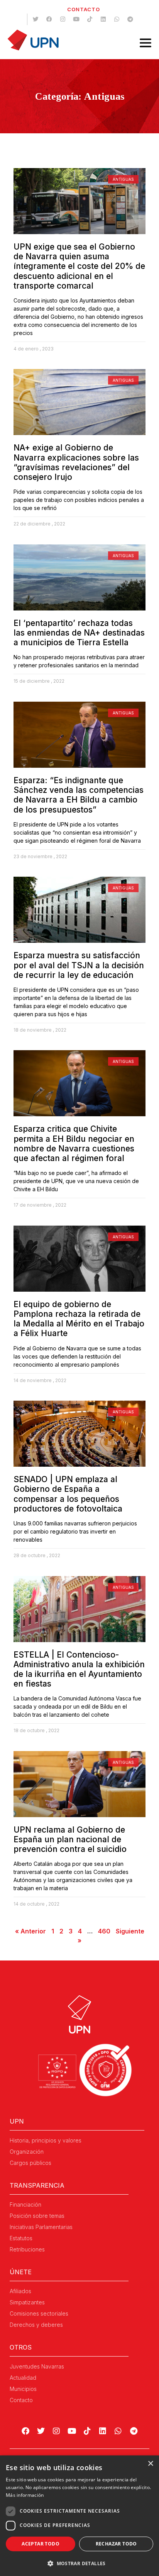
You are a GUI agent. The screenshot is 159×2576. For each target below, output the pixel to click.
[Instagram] (63, 19)
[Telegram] (130, 19)
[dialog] (79, 2516)
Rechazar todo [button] (116, 2544)
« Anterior (30, 1931)
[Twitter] (36, 19)
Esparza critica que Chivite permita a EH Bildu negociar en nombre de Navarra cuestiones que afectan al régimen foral (74, 1143)
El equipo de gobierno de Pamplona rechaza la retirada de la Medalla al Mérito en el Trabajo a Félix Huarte (79, 1319)
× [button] (150, 2464)
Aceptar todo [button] (41, 2544)
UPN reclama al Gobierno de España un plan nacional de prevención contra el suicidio (70, 1839)
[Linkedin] (103, 19)
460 (104, 1931)
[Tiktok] (90, 19)
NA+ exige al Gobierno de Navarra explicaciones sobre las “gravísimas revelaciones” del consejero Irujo (76, 462)
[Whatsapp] (117, 19)
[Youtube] (76, 19)
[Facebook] (49, 19)
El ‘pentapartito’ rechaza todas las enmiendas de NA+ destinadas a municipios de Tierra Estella (79, 633)
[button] (79, 2563)
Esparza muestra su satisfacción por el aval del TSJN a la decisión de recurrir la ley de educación (79, 965)
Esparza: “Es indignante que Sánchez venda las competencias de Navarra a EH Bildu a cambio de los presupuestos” (79, 795)
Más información (25, 2495)
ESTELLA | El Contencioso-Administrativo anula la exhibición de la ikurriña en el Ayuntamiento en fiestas (79, 1669)
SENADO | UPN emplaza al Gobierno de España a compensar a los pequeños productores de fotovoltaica (68, 1494)
